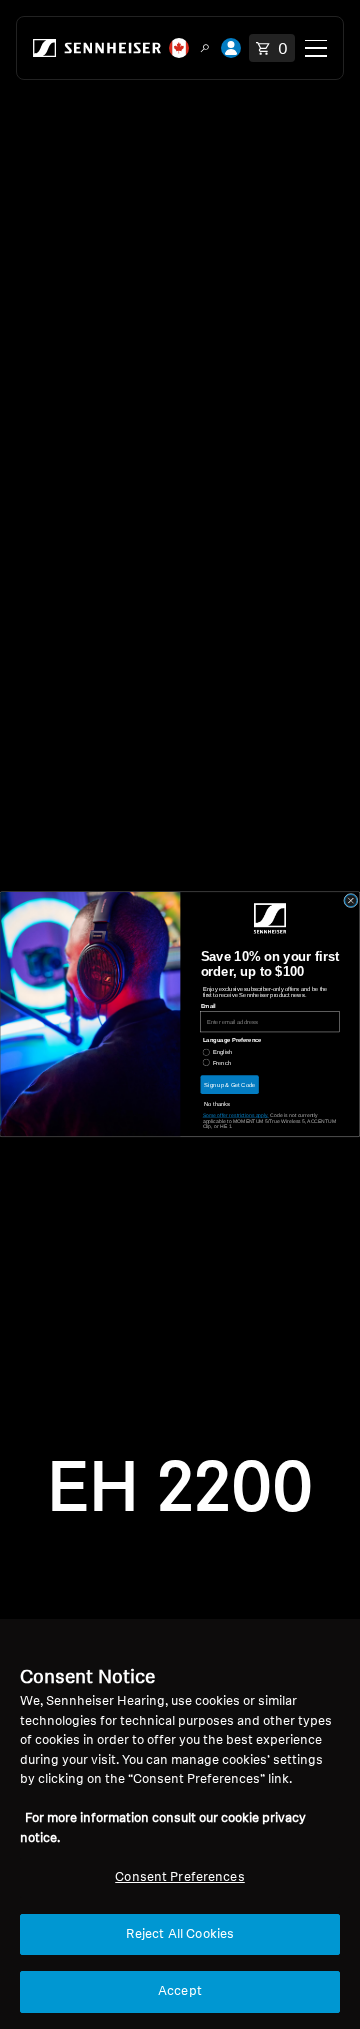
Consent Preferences (179, 1877)
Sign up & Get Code (229, 1085)
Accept (180, 1991)
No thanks (217, 1104)
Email (208, 1006)
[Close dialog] (351, 901)
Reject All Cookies (180, 1934)
